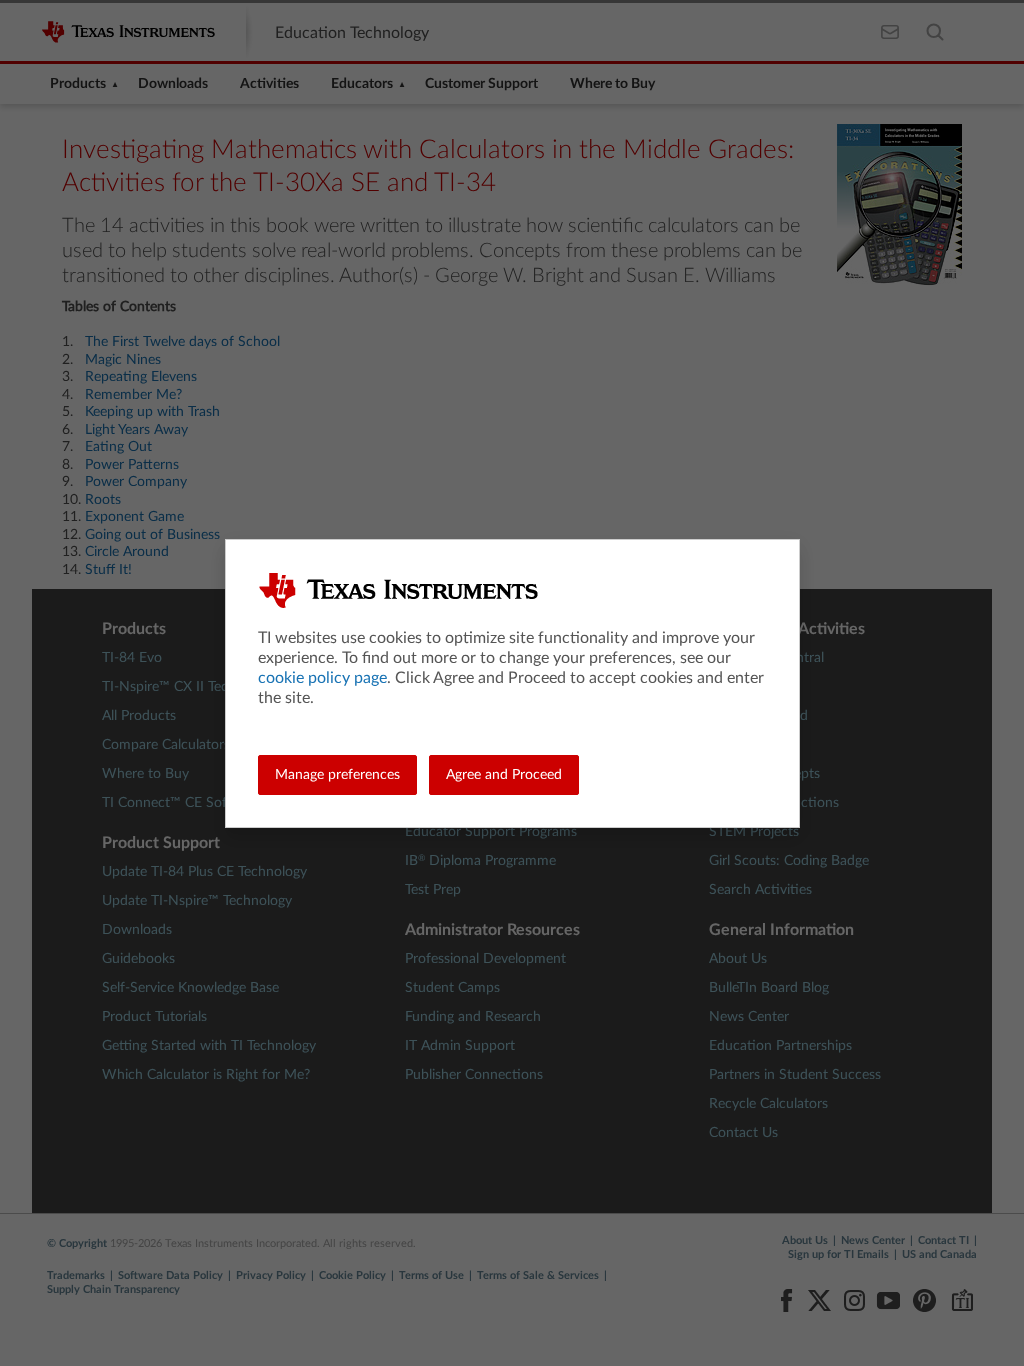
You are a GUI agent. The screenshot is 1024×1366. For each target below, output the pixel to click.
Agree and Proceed (504, 775)
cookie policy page (322, 678)
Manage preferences (337, 775)
